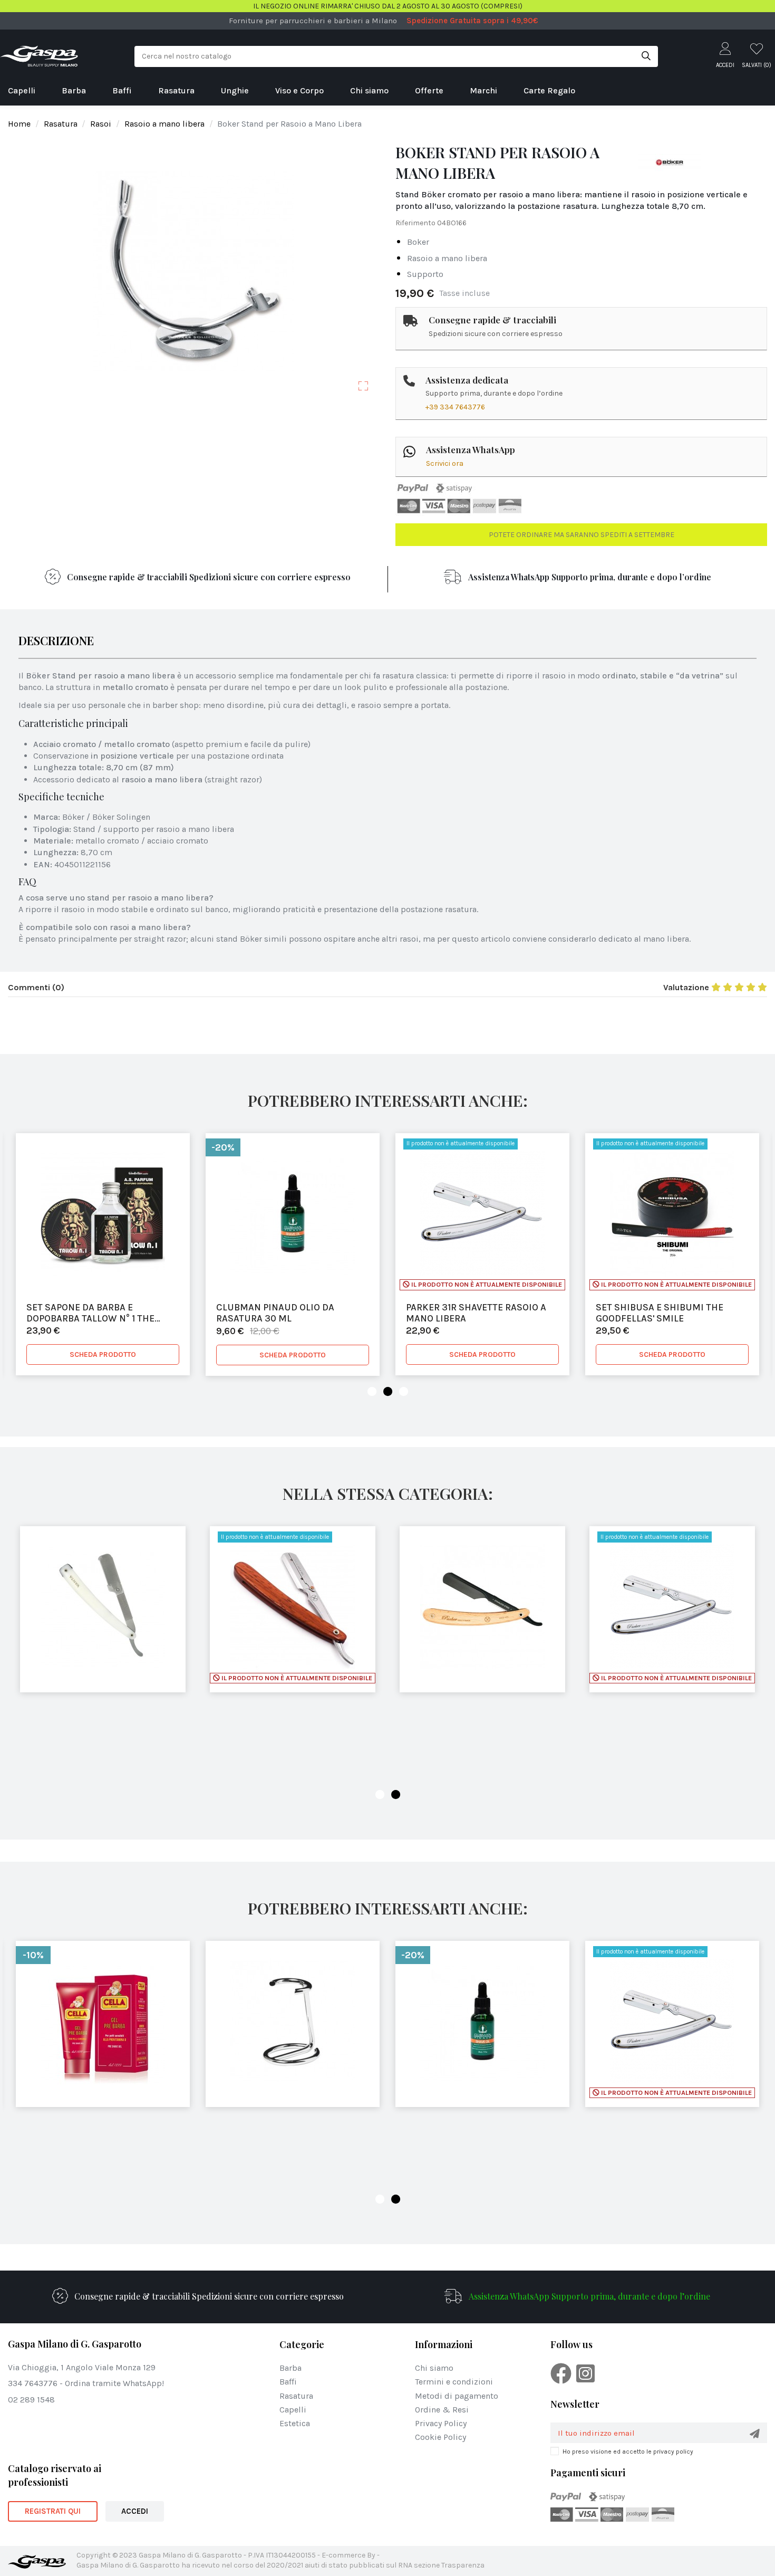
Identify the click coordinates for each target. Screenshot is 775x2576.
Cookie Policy (440, 2437)
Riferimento (415, 223)
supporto (425, 274)
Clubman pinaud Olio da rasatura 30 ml (85, 1313)
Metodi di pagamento (457, 2396)
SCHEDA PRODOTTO (103, 1355)
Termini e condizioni (454, 2382)
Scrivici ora (445, 463)
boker (418, 242)
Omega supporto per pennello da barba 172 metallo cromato (669, 1313)
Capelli (293, 2410)
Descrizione (56, 642)
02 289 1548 (31, 2400)
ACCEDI (135, 2511)
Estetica (295, 2423)
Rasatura (296, 2396)
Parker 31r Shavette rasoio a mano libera (286, 1313)
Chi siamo (434, 2368)
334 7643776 (33, 2383)
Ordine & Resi (442, 2410)
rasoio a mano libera (447, 258)
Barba (290, 2368)
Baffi (288, 2382)
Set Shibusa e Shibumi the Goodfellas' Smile (470, 1313)
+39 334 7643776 (455, 407)
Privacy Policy (441, 2423)
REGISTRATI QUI (53, 2511)
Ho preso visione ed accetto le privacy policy (628, 2451)
